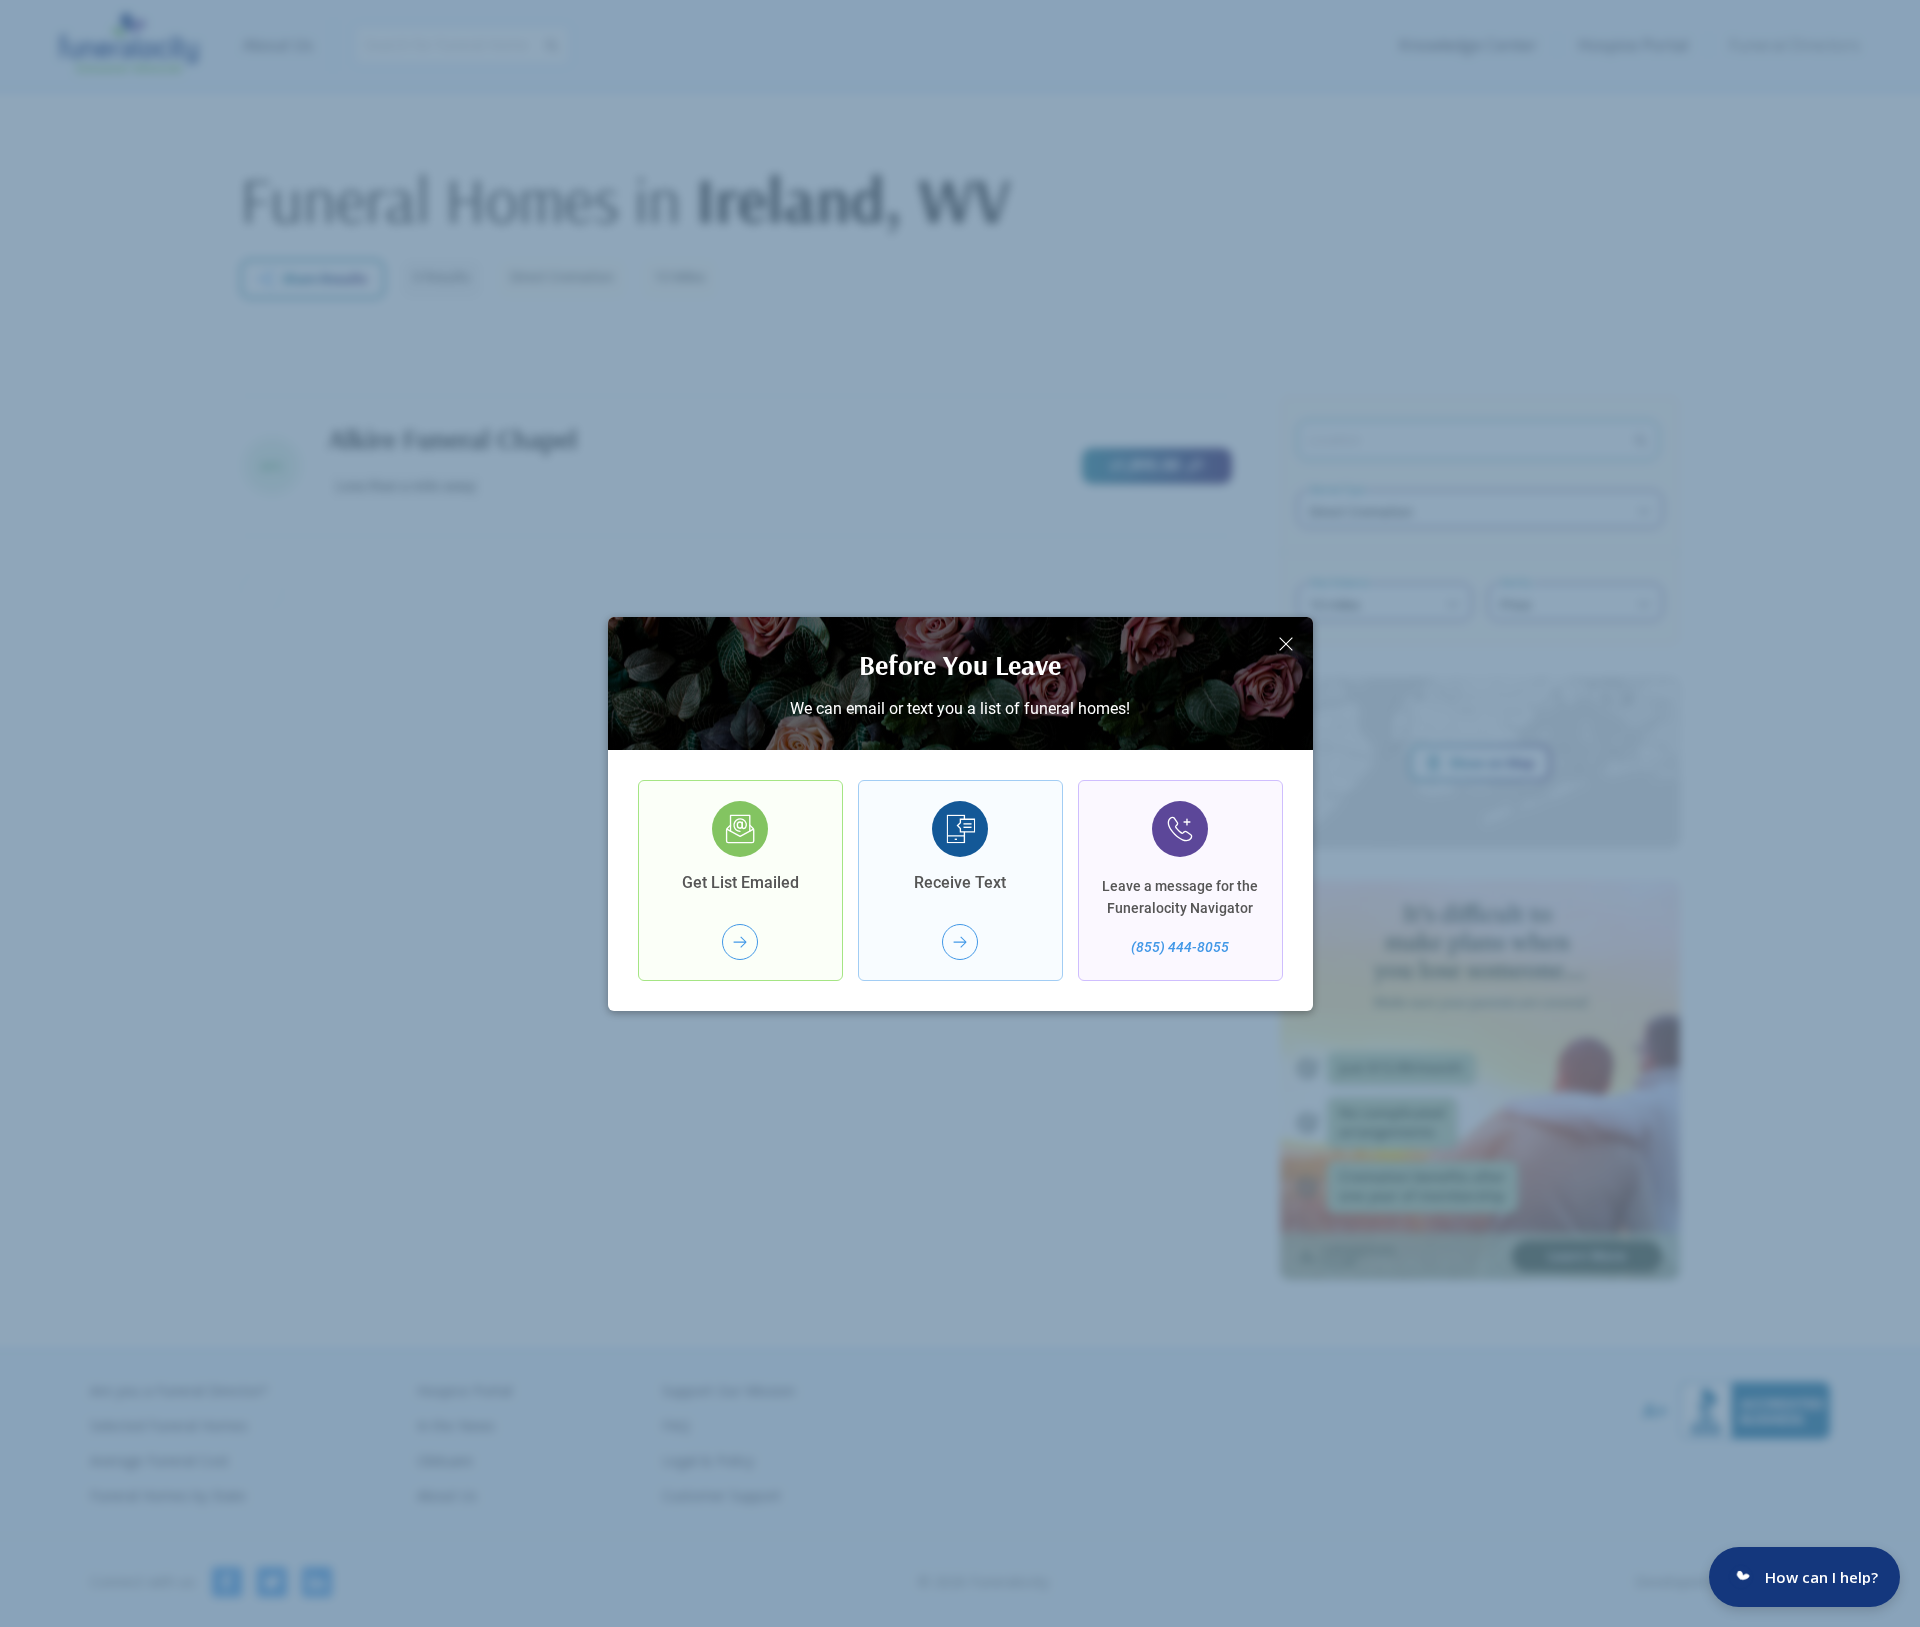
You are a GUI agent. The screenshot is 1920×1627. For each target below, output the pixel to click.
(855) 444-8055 (1180, 947)
